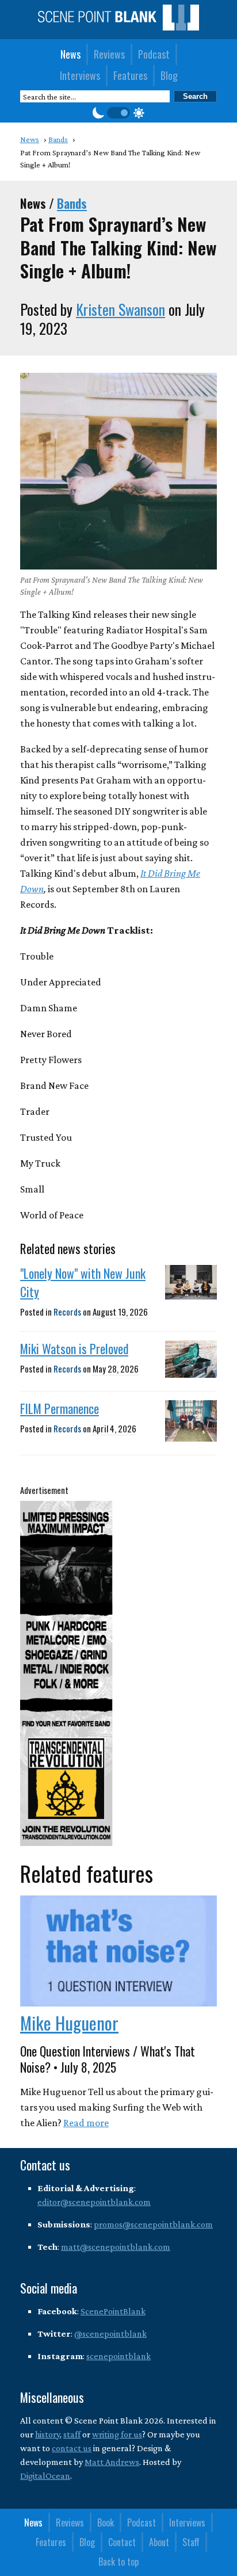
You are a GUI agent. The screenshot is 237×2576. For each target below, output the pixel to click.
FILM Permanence (60, 1408)
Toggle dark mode (118, 113)
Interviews (80, 75)
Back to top (118, 2562)
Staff (191, 2542)
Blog (169, 75)
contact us (72, 2448)
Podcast (154, 54)
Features (130, 75)
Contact (122, 2542)
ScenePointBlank (113, 2311)
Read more (86, 2123)
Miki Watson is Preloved (74, 1348)
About (159, 2542)
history (47, 2434)
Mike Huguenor (69, 2023)
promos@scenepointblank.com (153, 2224)
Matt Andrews (112, 2462)
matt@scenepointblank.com (116, 2247)
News (70, 54)
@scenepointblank (110, 2334)
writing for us (117, 2434)
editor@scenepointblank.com (94, 2202)
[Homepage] (118, 27)
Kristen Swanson (121, 309)
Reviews (109, 54)
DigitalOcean (45, 2476)
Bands (72, 203)
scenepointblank (118, 2356)
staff (72, 2434)
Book (106, 2523)
